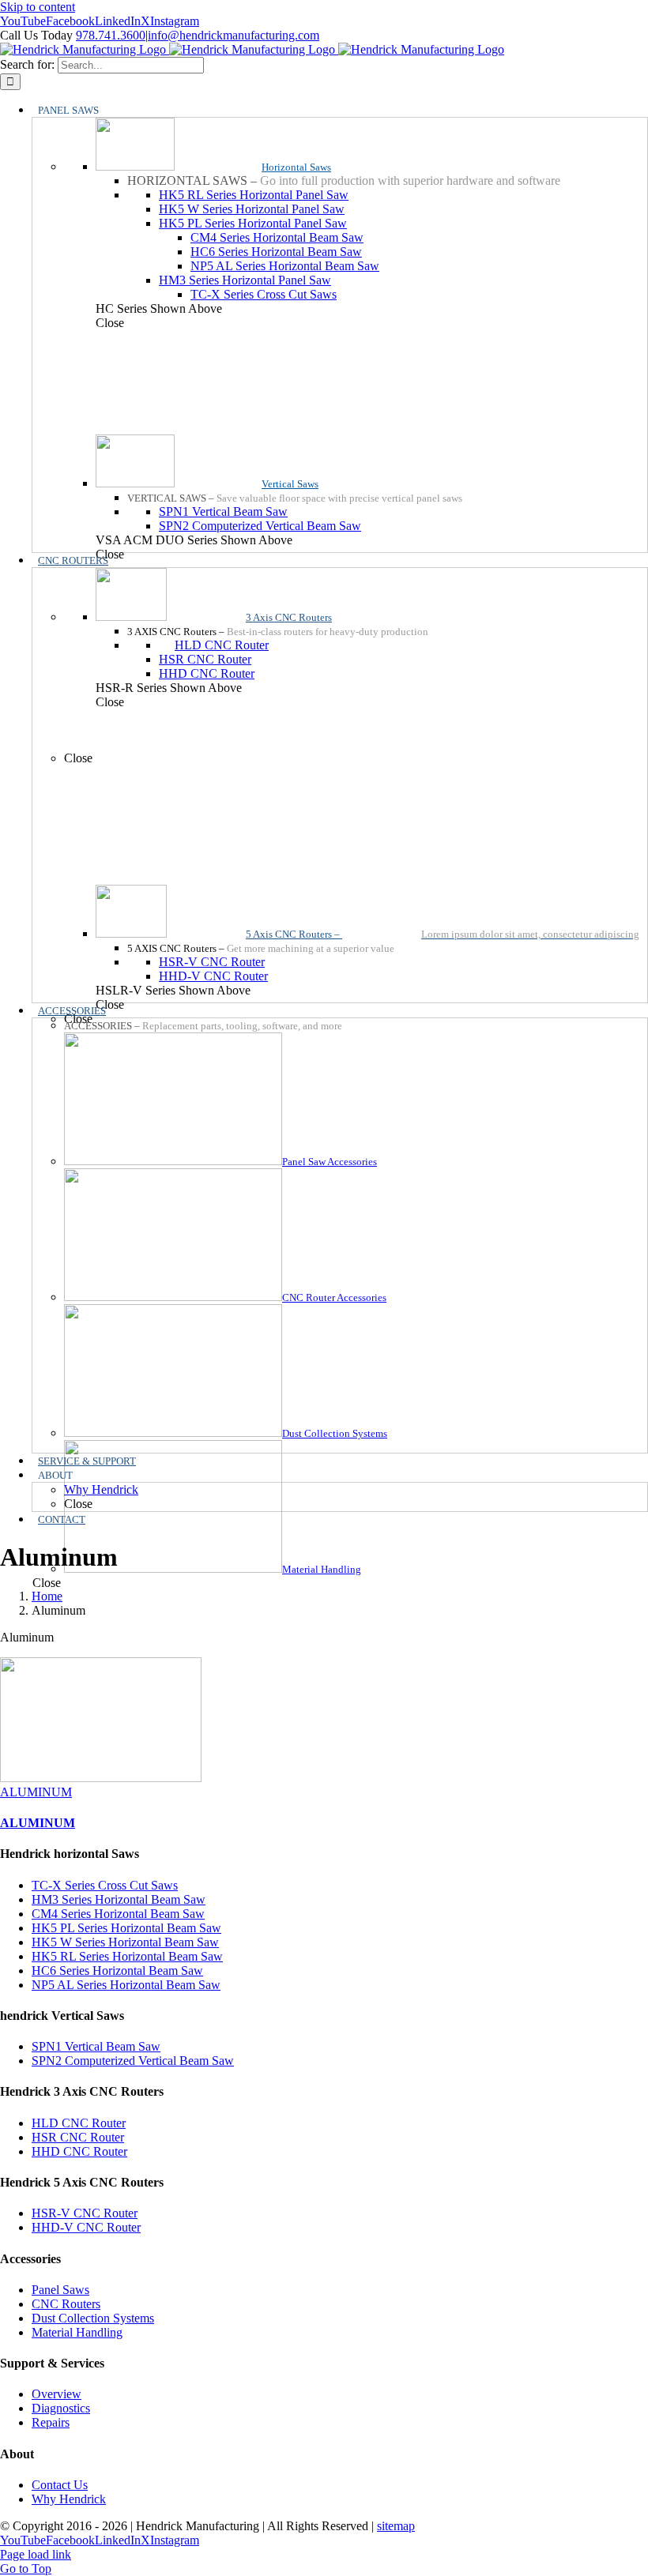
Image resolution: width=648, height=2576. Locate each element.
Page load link (36, 2554)
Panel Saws (60, 2290)
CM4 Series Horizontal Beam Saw (118, 1914)
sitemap (396, 2526)
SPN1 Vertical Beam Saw (96, 2046)
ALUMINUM (36, 1792)
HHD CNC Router (79, 2151)
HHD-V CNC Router (86, 2227)
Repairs (51, 2422)
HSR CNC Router (78, 2137)
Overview (57, 2394)
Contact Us (60, 2485)
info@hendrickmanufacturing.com (234, 35)
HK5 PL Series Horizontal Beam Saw (126, 1928)
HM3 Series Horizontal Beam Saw (119, 1899)
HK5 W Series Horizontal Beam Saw (125, 1942)
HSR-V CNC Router (85, 2213)
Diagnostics (61, 2408)
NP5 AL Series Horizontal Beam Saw (126, 1985)
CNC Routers (66, 2304)
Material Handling (77, 2332)
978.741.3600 (111, 35)
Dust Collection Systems (93, 2318)
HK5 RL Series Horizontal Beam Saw (127, 1956)
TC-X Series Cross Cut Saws (105, 1885)
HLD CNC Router (79, 2123)
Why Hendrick (69, 2499)
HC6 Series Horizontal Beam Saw (117, 1971)
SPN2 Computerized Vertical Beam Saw (133, 2061)
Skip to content (38, 7)
